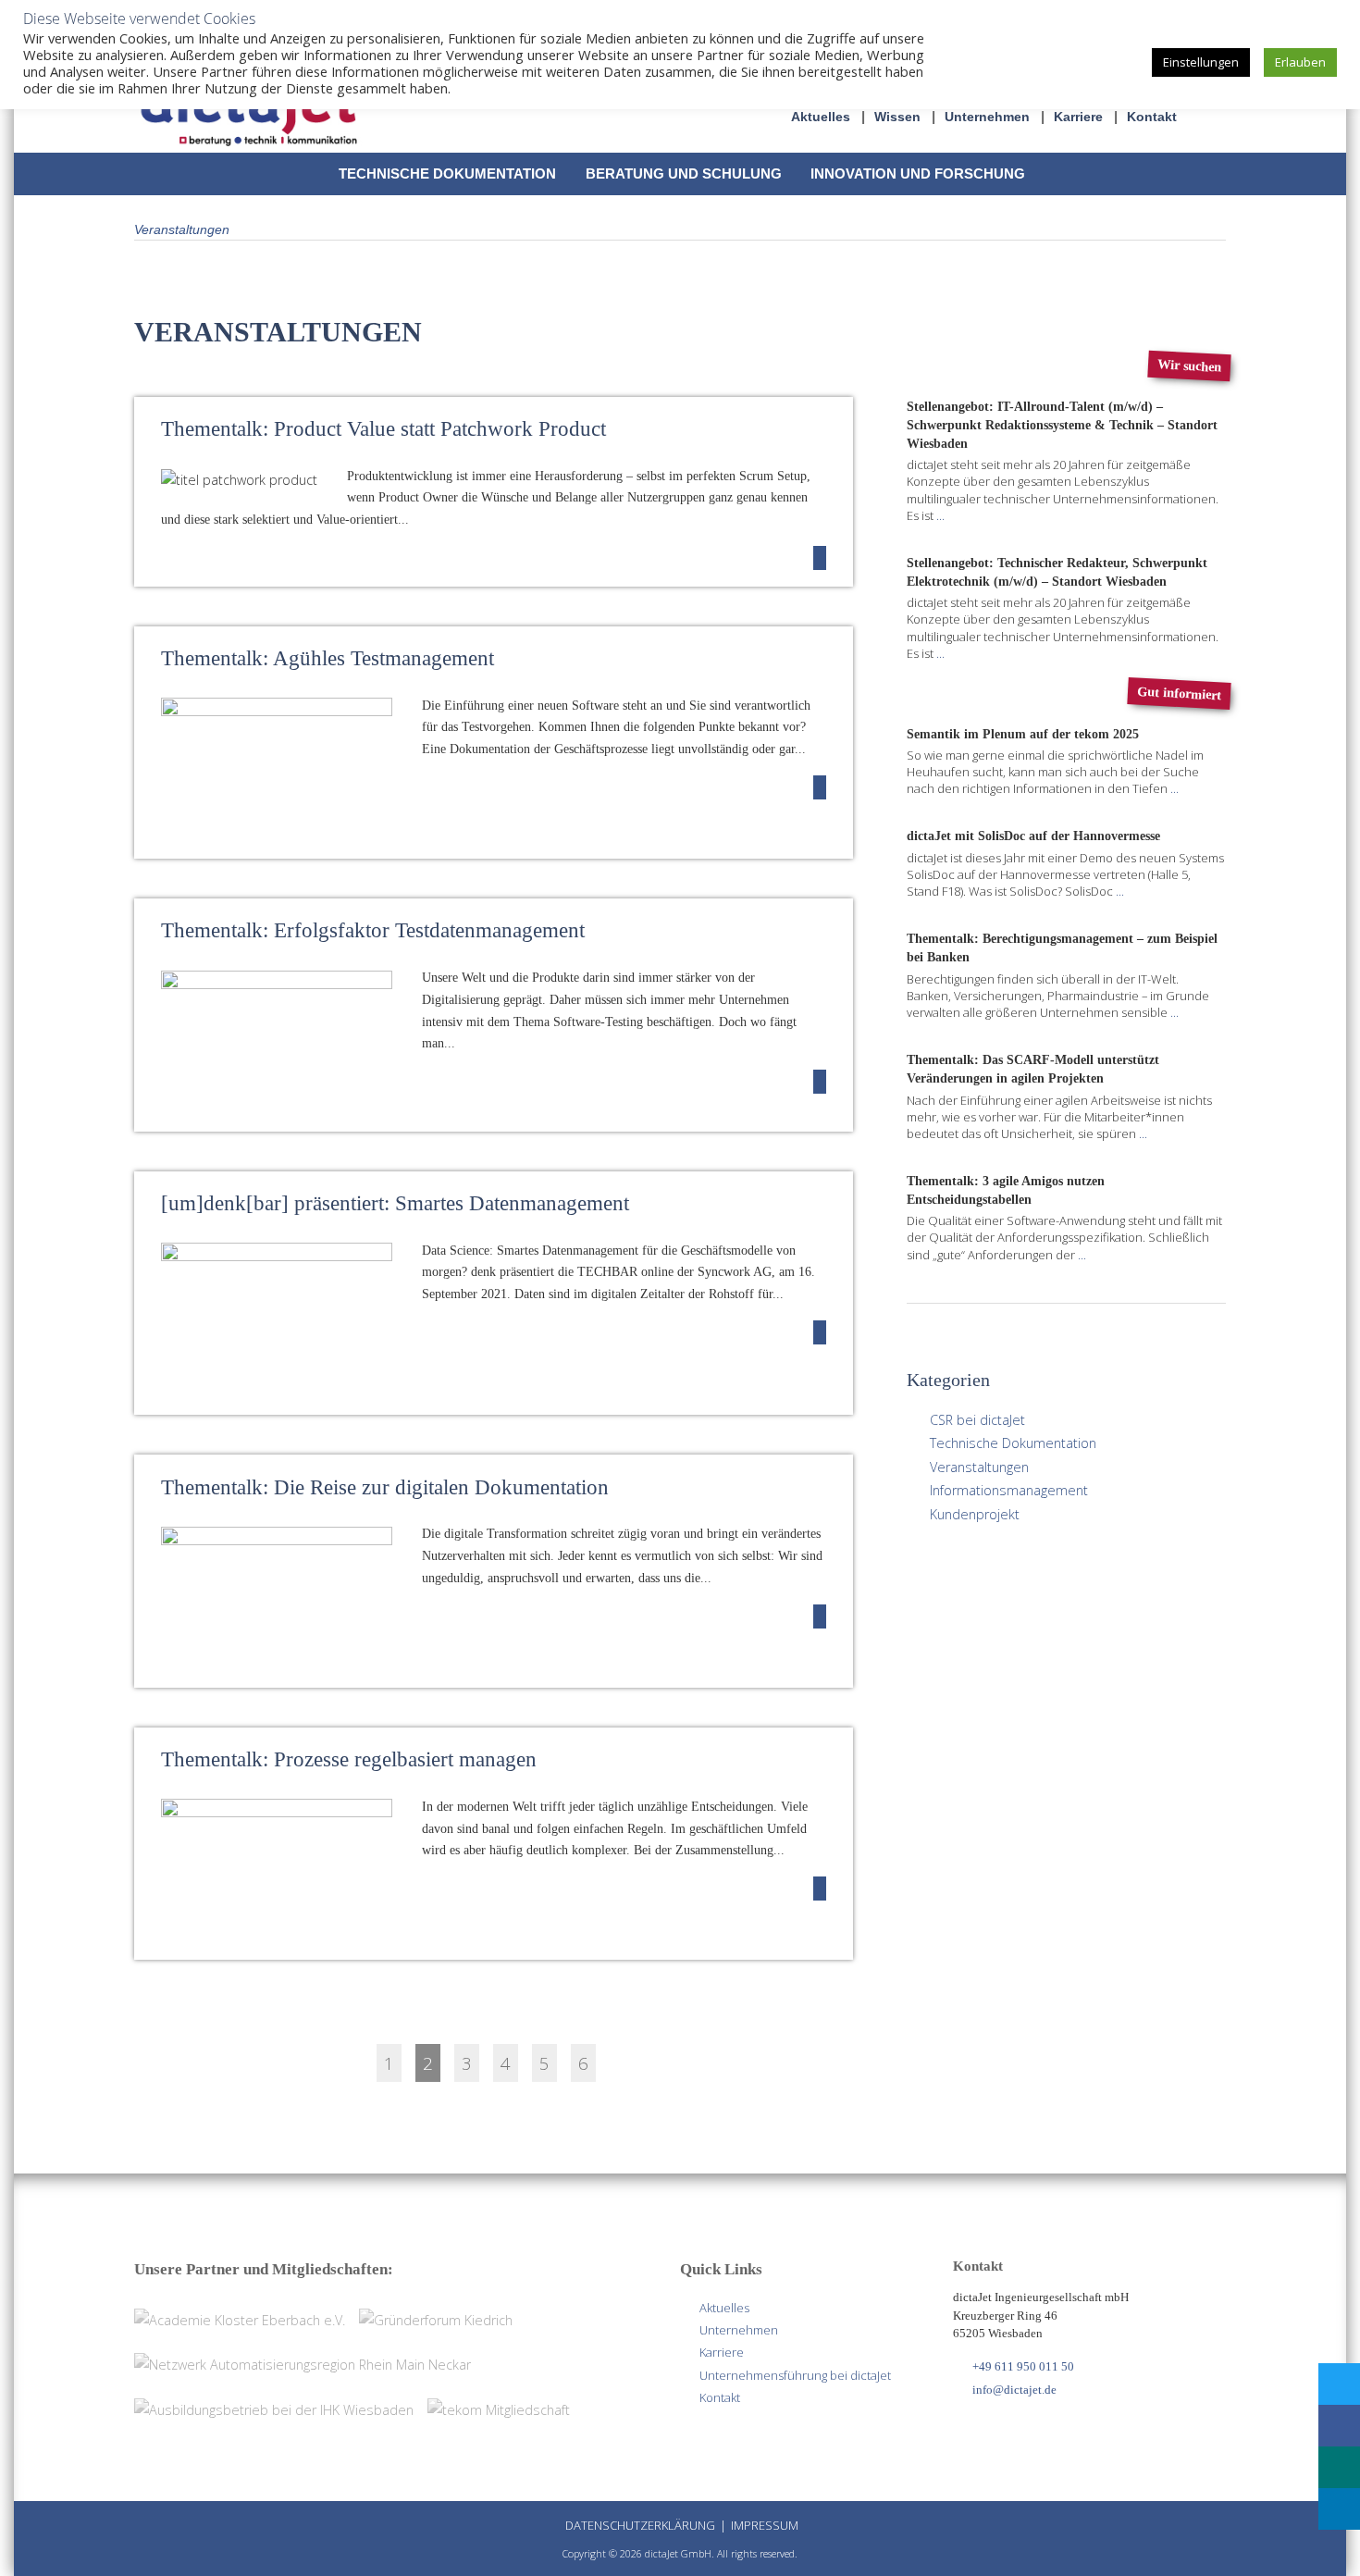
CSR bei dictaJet (977, 1420)
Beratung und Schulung (684, 173)
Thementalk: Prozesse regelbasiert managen (349, 1759)
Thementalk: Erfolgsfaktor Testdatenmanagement (373, 930)
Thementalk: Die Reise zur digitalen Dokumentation (385, 1487)
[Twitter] (1338, 2384)
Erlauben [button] (1300, 62)
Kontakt (1152, 117)
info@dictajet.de (1014, 2390)
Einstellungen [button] (1201, 62)
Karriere (1078, 117)
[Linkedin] (1338, 2509)
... (940, 515)
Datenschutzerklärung (640, 2525)
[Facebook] (1338, 2426)
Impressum (765, 2525)
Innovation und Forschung (918, 173)
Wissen (897, 117)
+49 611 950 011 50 (1023, 2366)
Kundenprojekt (975, 1514)
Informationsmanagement (1009, 1490)
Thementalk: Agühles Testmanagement (328, 658)
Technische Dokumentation (447, 173)
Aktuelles (821, 117)
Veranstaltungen (979, 1467)
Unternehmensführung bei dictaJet (795, 2375)
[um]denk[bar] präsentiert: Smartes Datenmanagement (395, 1203)
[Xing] (1338, 2467)
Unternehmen (987, 117)
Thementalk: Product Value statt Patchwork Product (383, 429)
